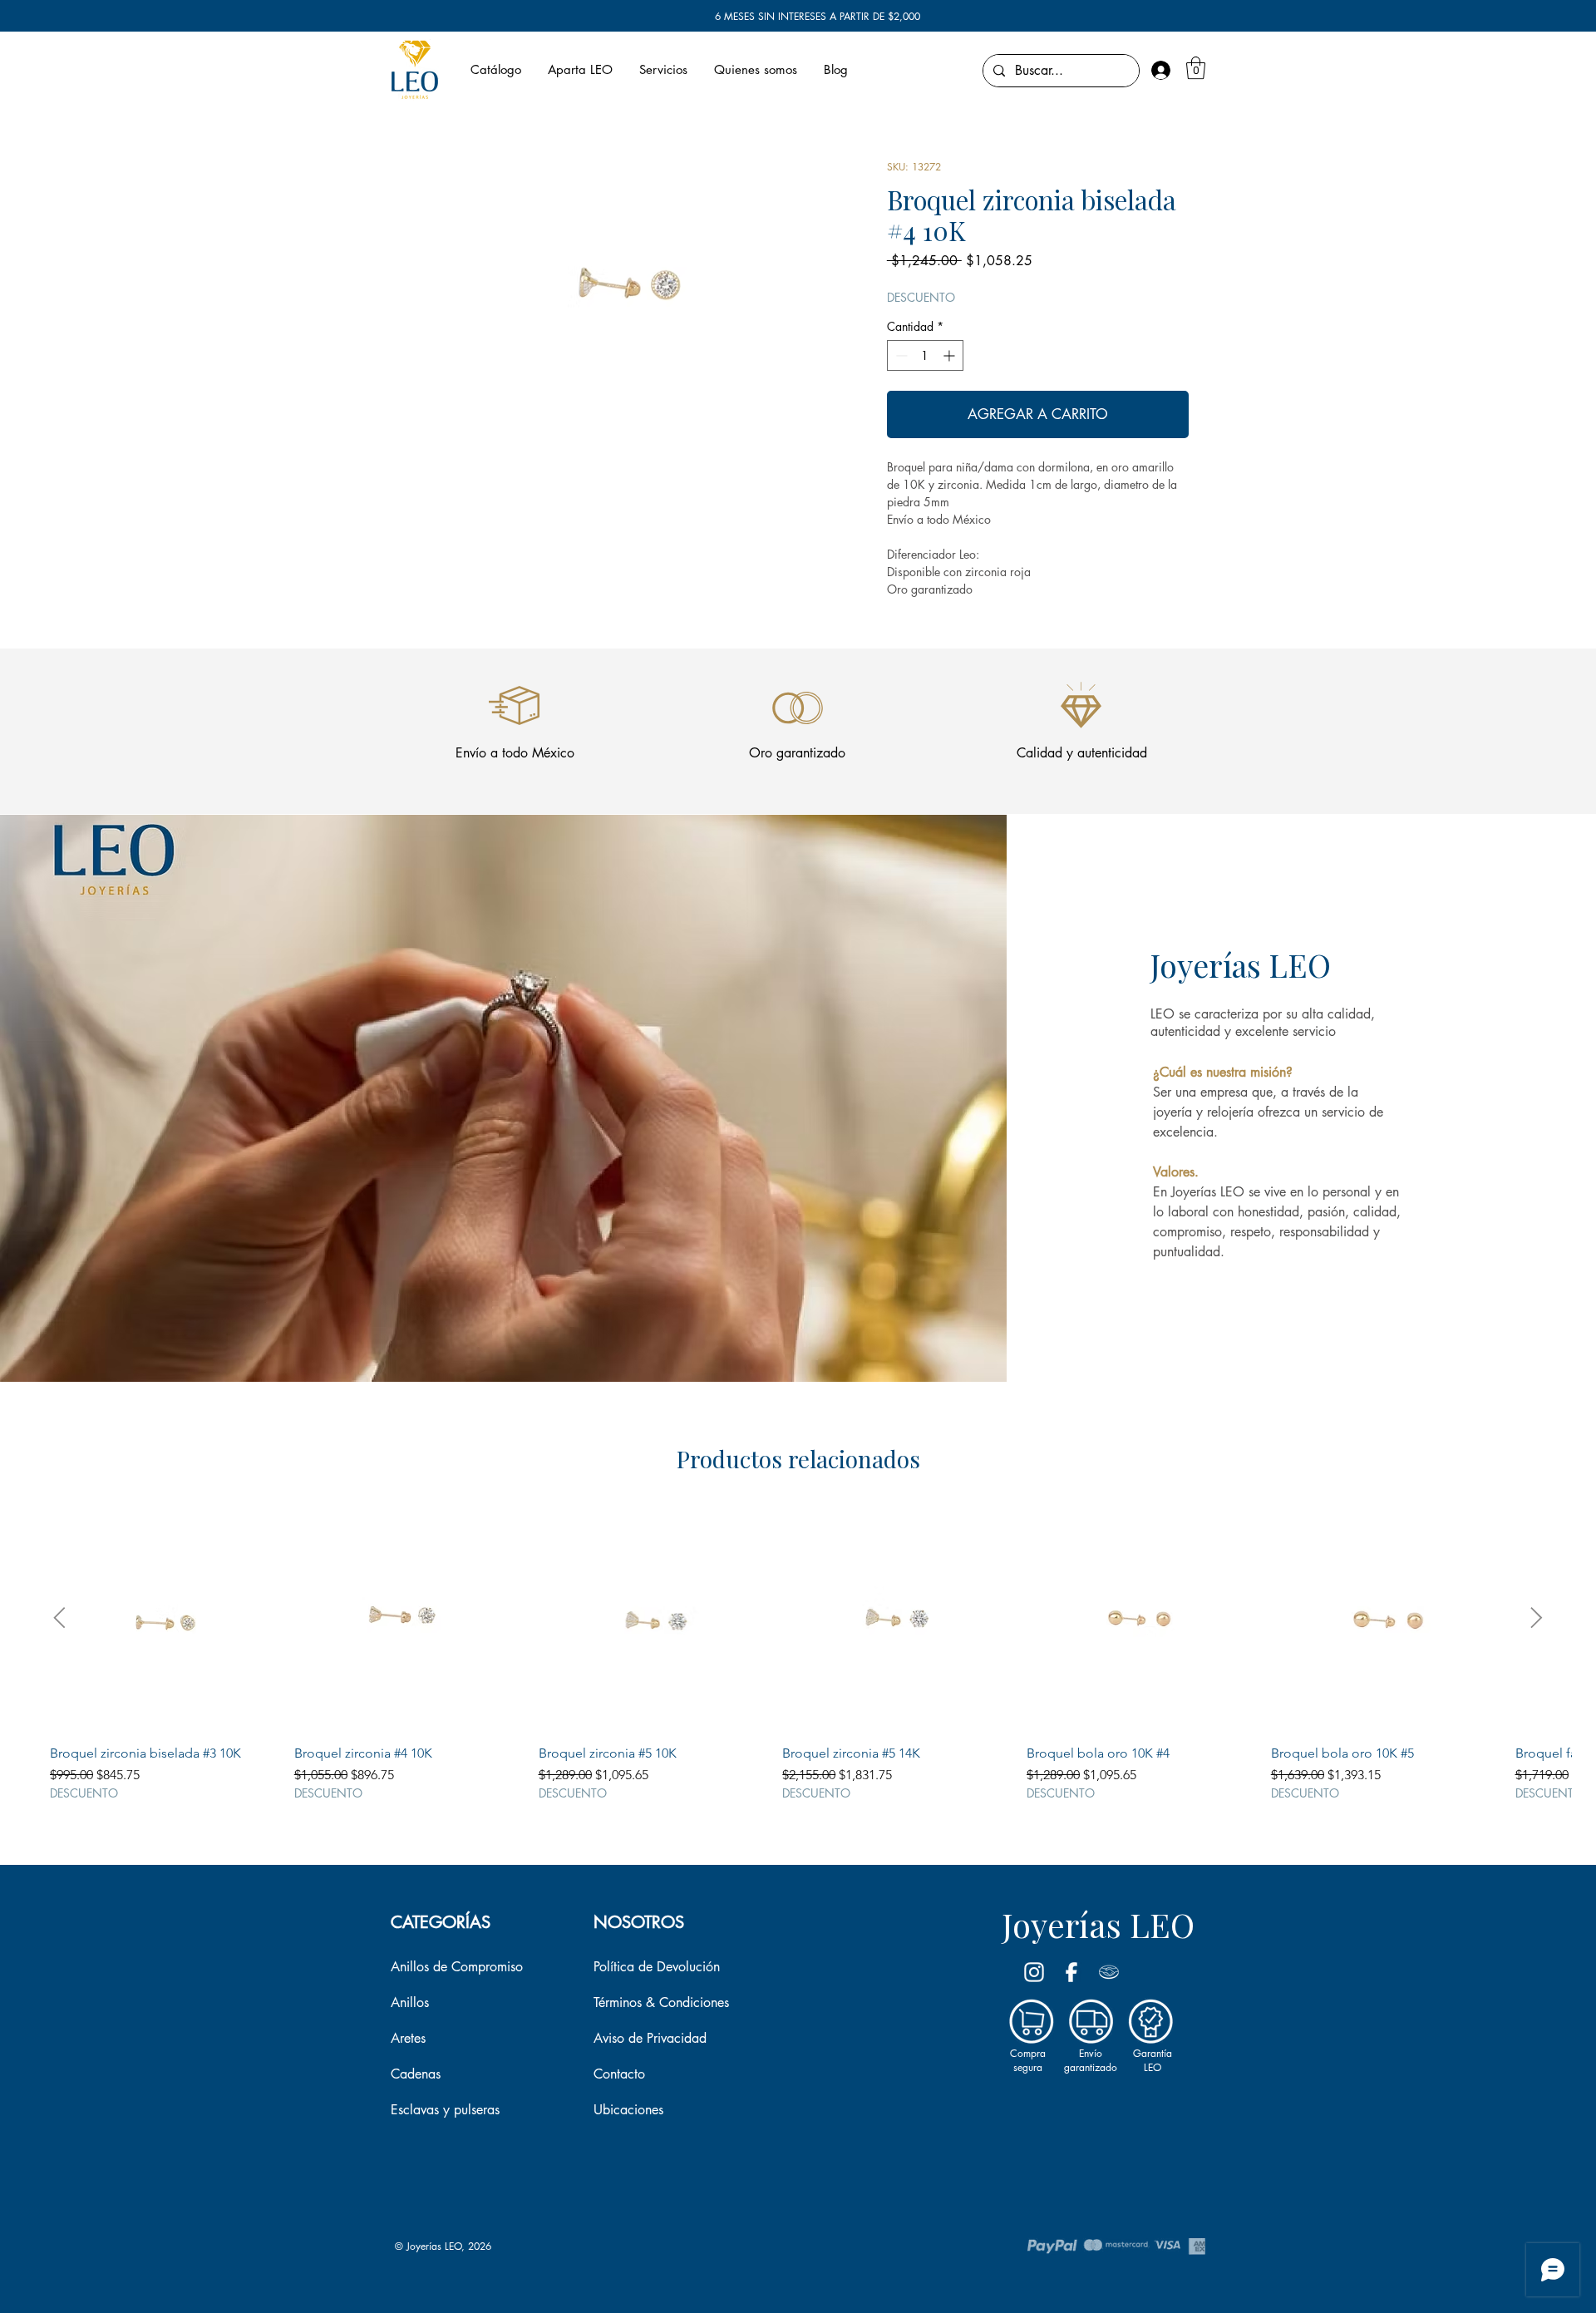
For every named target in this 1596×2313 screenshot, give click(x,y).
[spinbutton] (925, 355)
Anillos (410, 2002)
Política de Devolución (657, 1967)
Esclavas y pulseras (445, 2110)
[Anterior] (59, 1618)
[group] (798, 1652)
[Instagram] (1034, 1972)
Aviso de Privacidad (650, 2038)
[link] (1196, 68)
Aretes (408, 2038)
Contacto (619, 2074)
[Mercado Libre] (1109, 1972)
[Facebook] (1071, 1972)
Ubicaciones (628, 2110)
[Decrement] (900, 355)
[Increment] (951, 355)
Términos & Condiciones (661, 2002)
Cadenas (416, 2074)
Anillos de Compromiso (457, 1967)
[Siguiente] (1537, 1618)
